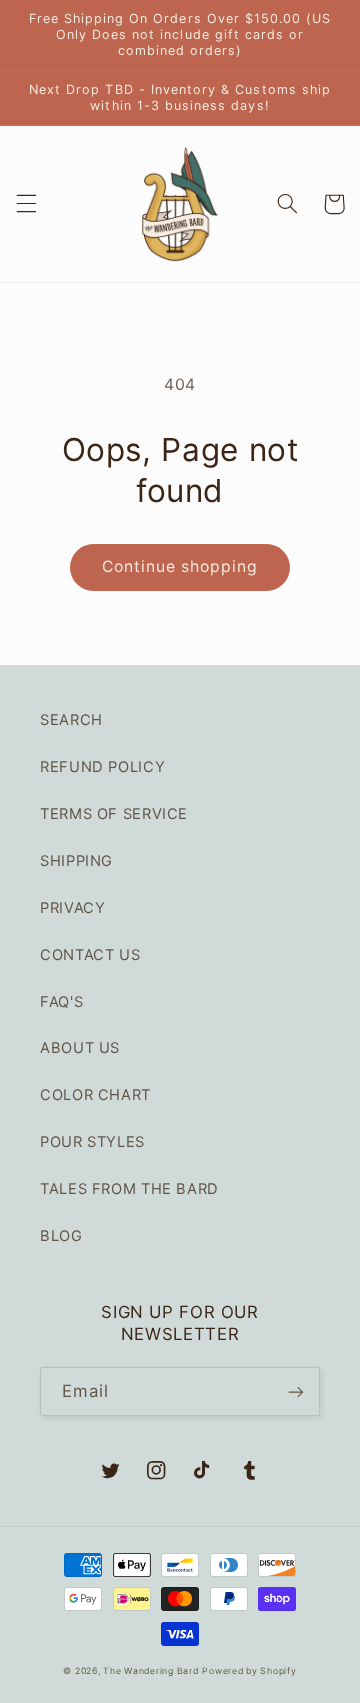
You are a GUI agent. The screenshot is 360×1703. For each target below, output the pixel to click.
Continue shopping (180, 566)
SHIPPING (76, 861)
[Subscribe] (296, 1391)
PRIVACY (72, 908)
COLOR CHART (95, 1095)
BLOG (61, 1236)
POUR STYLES (92, 1142)
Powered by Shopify (249, 1671)
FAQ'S (61, 1002)
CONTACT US (90, 955)
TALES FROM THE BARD (129, 1189)
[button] (26, 204)
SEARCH (71, 720)
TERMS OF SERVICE (114, 814)
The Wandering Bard (150, 1671)
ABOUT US (80, 1048)
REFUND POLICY (102, 767)
